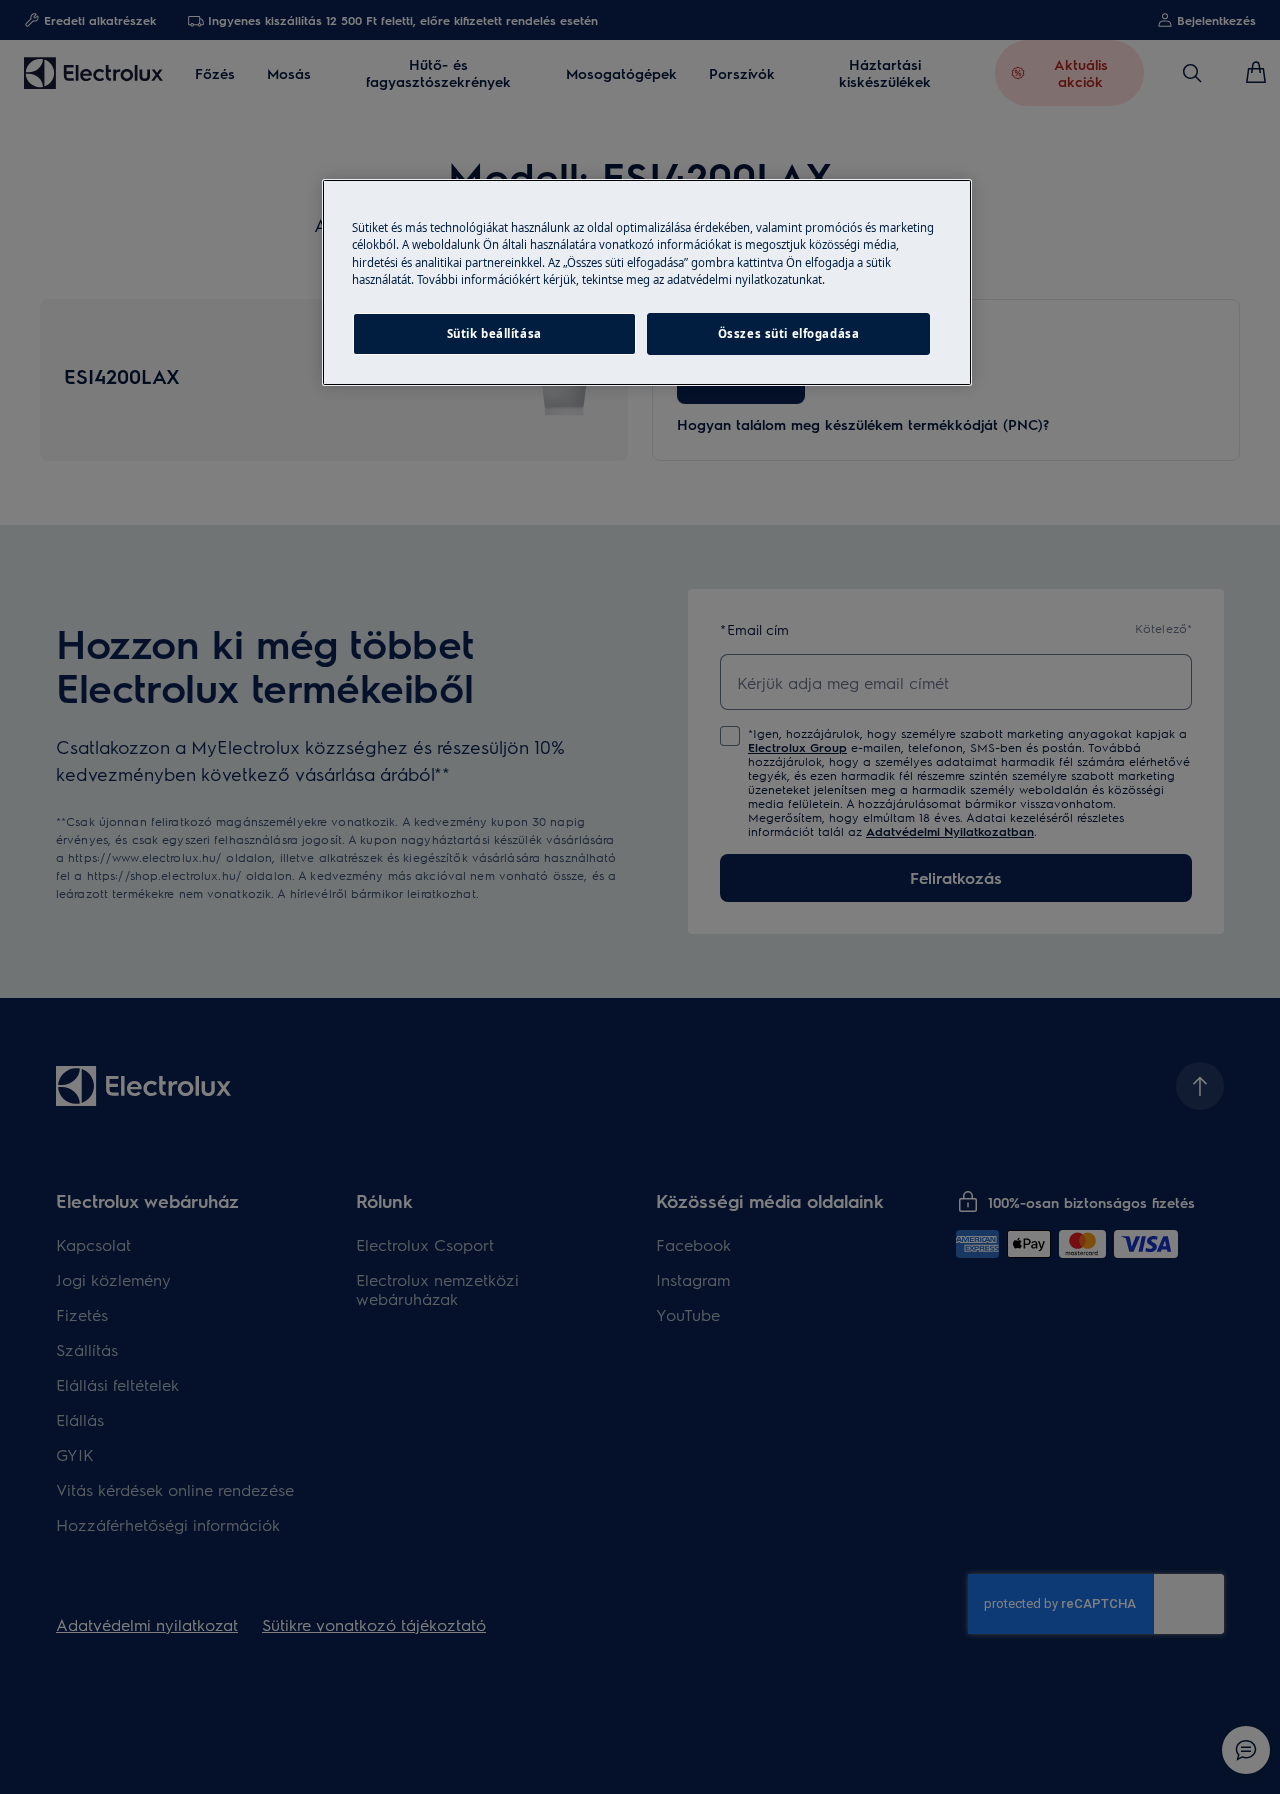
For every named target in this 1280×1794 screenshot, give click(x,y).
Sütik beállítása (494, 333)
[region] (647, 282)
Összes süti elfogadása (789, 333)
